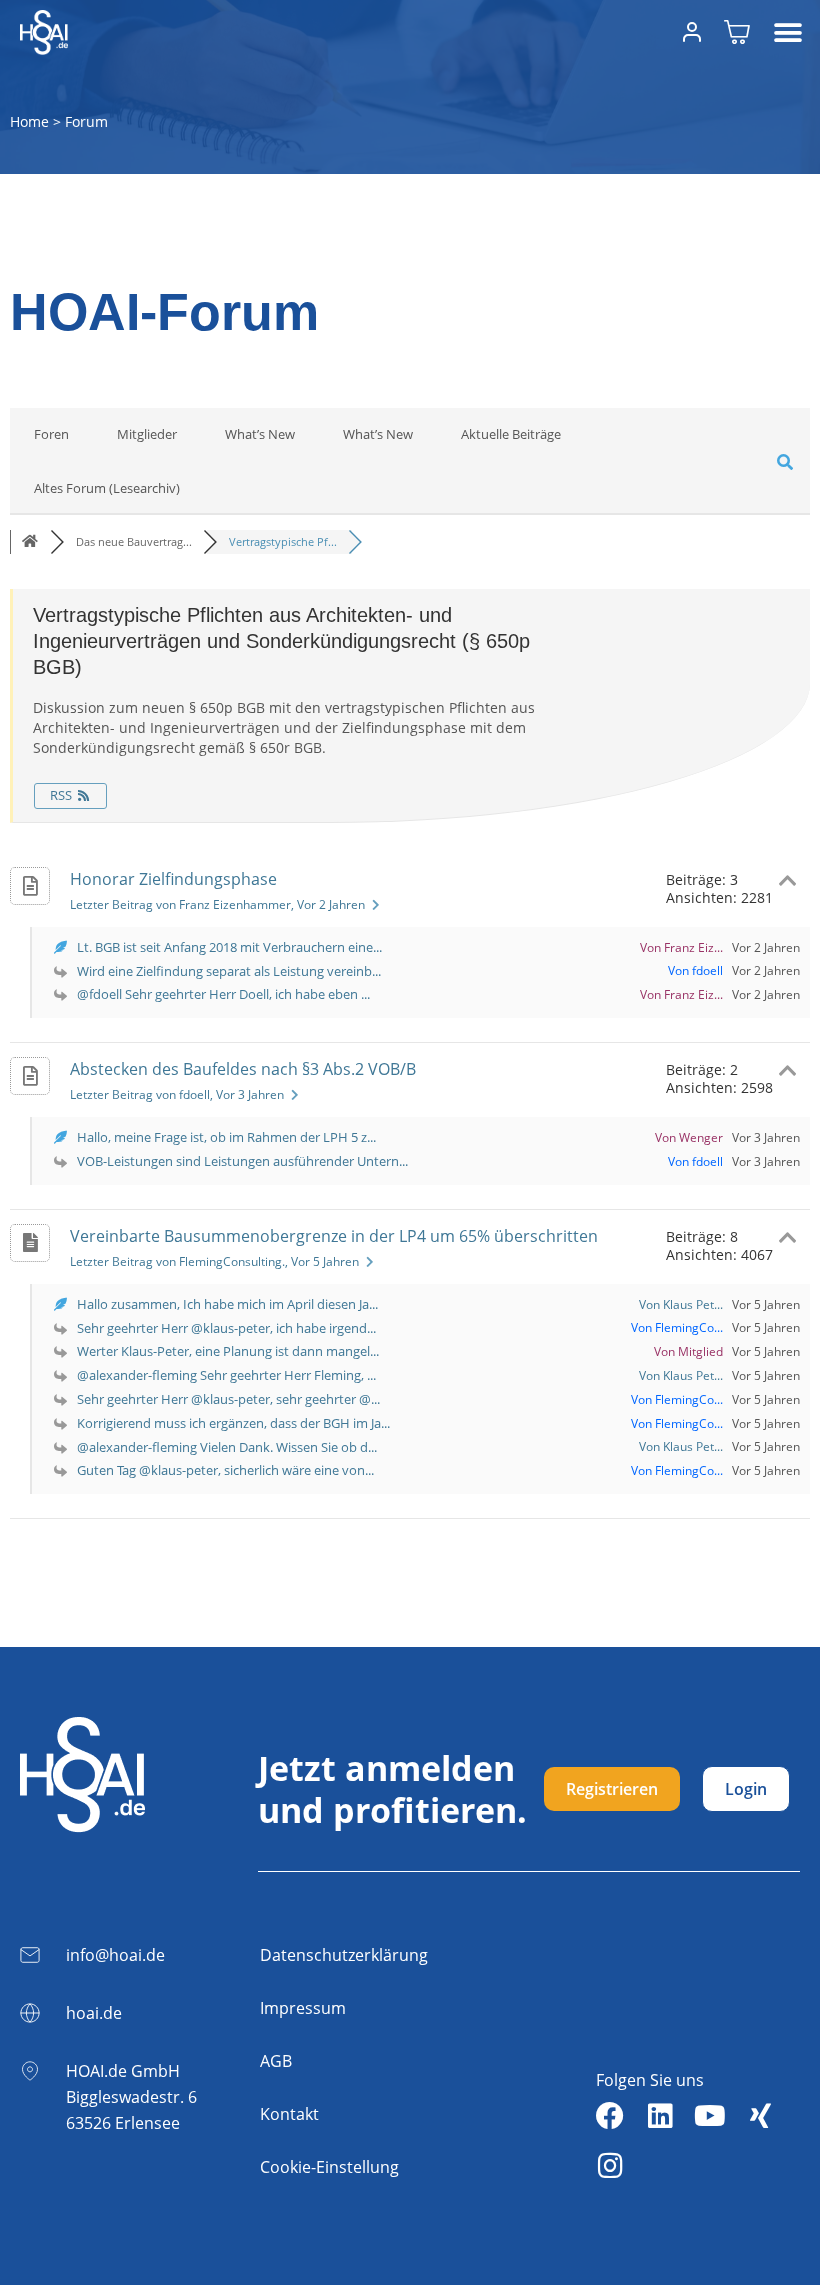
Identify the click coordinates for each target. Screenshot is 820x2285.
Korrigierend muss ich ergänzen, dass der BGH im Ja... (233, 1423)
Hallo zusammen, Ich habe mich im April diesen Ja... (227, 1304)
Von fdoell (695, 970)
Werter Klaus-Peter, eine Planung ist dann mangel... (228, 1351)
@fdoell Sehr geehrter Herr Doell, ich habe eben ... (223, 994)
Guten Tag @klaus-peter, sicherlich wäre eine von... (225, 1470)
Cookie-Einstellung (329, 2167)
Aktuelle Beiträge (511, 434)
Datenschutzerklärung (344, 1955)
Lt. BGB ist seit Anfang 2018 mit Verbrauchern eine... (229, 947)
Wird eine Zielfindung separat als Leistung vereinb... (229, 971)
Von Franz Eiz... (681, 947)
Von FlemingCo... (677, 1327)
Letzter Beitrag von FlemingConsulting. (214, 1261)
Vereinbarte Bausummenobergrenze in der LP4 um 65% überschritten (334, 1236)
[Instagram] (610, 2166)
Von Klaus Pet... (681, 1304)
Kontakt (289, 2114)
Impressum (303, 2008)
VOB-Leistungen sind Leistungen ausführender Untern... (242, 1161)
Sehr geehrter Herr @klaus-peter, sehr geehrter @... (228, 1399)
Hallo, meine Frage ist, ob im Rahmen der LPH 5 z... (226, 1137)
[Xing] (760, 2116)
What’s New (260, 434)
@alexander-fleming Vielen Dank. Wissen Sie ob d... (227, 1447)
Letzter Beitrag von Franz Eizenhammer (217, 904)
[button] (787, 32)
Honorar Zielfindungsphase (173, 879)
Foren (51, 434)
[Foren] (30, 541)
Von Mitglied (688, 1351)
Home (29, 121)
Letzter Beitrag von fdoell (177, 1094)
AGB (276, 2061)
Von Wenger (689, 1137)
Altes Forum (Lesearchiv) (107, 488)
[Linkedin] (660, 2116)
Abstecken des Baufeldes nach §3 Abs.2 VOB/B (243, 1069)
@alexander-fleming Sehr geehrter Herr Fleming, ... (226, 1375)
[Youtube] (710, 2116)
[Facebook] (610, 2116)
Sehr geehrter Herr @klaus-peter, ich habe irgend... (226, 1328)
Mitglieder (147, 434)
